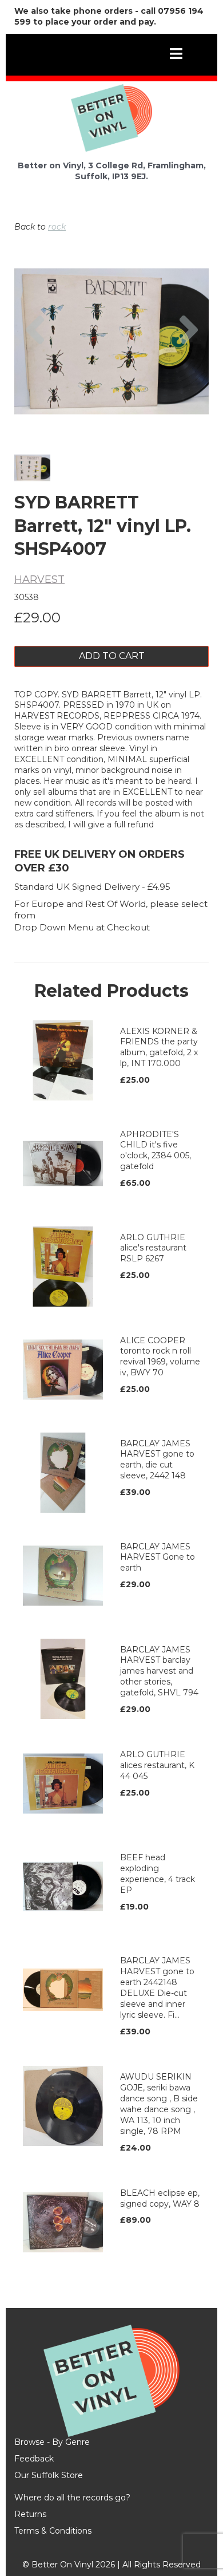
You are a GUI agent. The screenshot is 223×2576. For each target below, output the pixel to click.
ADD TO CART (112, 656)
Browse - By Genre (52, 2442)
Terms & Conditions (53, 2531)
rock (57, 227)
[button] (35, 373)
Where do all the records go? (72, 2498)
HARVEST (39, 579)
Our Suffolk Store (49, 2475)
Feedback (34, 2459)
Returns (30, 2514)
